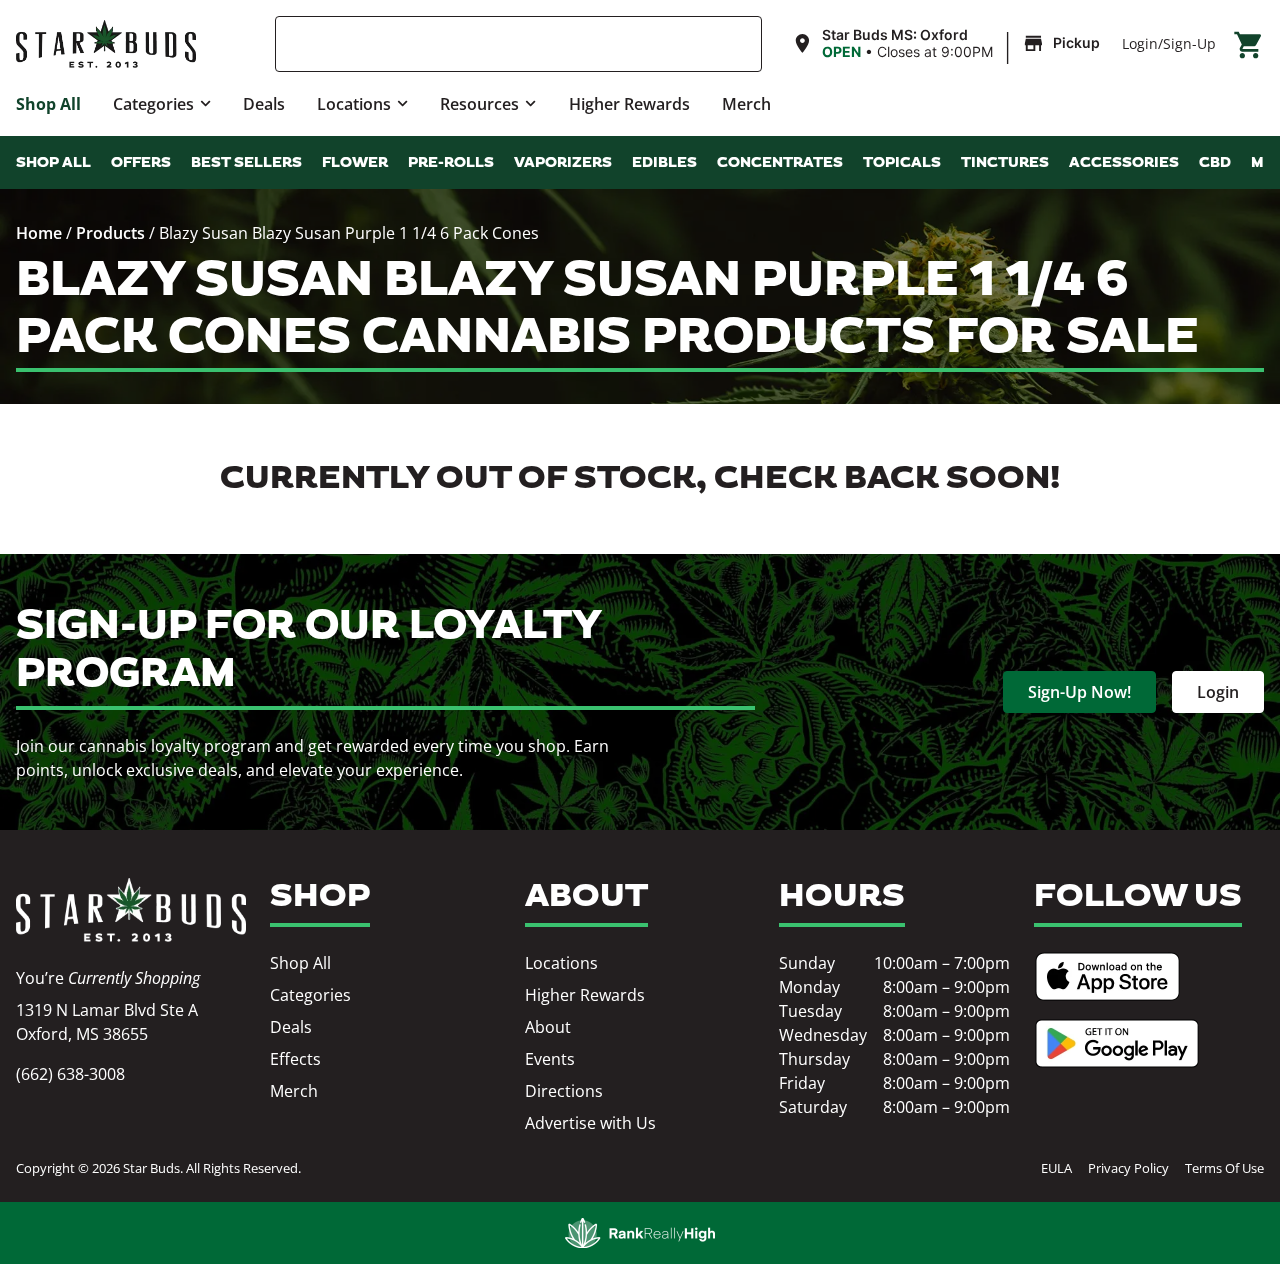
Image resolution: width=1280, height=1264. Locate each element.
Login (1140, 43)
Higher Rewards (629, 104)
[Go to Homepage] (131, 910)
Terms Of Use (1224, 1168)
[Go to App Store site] (1107, 976)
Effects (295, 1059)
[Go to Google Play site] (1117, 1043)
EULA (1056, 1168)
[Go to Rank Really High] (640, 1233)
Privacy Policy (1128, 1168)
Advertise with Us (590, 1123)
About (548, 1027)
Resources (479, 104)
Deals (264, 104)
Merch (746, 104)
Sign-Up (1189, 43)
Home (39, 233)
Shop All (48, 104)
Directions (564, 1091)
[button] (948, 44)
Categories (153, 104)
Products (110, 233)
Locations (354, 104)
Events (550, 1059)
